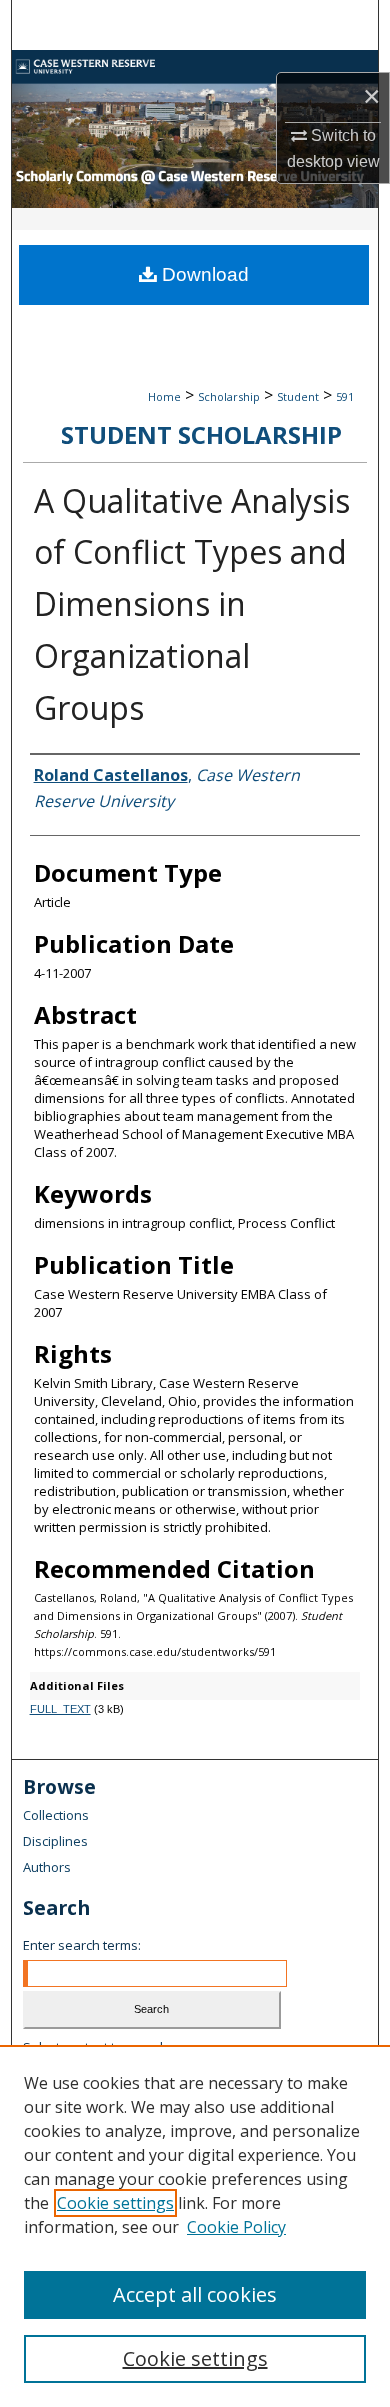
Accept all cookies (195, 2294)
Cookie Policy (236, 2227)
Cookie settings (115, 2203)
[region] (195, 2226)
